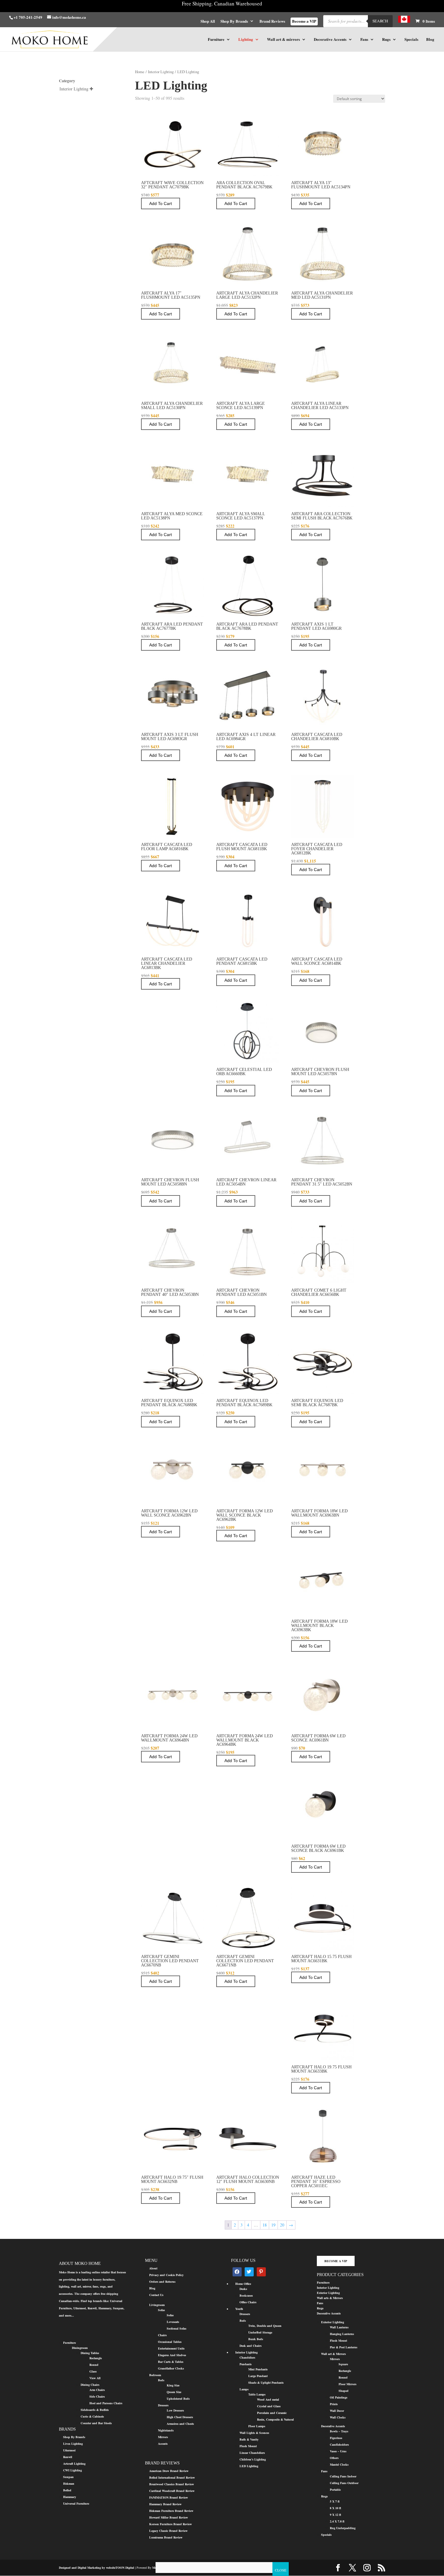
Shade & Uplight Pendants (266, 2382)
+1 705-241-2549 (28, 17)
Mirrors (163, 2437)
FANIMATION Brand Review (169, 2497)
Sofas (161, 2310)
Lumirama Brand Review (166, 2537)
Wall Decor (337, 2411)
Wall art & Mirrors (333, 2354)
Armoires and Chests (180, 2424)
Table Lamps (257, 2394)
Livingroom (157, 2305)
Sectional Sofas (177, 2328)
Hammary (70, 2497)
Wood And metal (268, 2399)
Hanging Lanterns (342, 2334)
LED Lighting (249, 2466)
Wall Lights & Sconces (254, 2433)
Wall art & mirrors (283, 40)
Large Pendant (258, 2376)
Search (380, 21)
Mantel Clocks (339, 2464)
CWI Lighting (72, 2470)
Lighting (246, 40)
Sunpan (68, 2477)
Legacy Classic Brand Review (168, 2531)
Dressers (163, 2405)
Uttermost (69, 2450)
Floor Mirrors (347, 2384)
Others (334, 2458)
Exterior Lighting (328, 2293)
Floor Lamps (257, 2426)
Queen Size (174, 2392)
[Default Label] (249, 2272)
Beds (161, 2380)
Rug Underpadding (343, 2528)
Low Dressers (175, 2410)
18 (265, 2225)
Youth (239, 2309)
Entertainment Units (171, 2348)
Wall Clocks (338, 2417)
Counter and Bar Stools (96, 2423)
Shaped (344, 2391)
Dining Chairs (90, 2385)
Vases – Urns (338, 2451)
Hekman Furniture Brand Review (171, 2511)
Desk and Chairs (251, 2346)
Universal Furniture (76, 2503)
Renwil (68, 2457)
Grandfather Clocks (171, 2368)
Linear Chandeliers (252, 2453)
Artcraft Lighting (74, 2464)
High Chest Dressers (180, 2417)
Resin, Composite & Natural (275, 2419)
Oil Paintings (339, 2397)
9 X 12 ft (335, 2515)
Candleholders (339, 2444)
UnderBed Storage (260, 2332)
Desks (243, 2289)
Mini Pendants (258, 2369)
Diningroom (80, 2348)
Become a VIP (304, 21)
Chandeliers (247, 2357)
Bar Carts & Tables (171, 2362)
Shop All (208, 21)
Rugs (386, 40)
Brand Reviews (272, 21)
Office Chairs (248, 2302)
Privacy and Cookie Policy (166, 2275)
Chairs (162, 2335)
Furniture (216, 40)
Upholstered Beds (178, 2399)
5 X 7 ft (335, 2501)
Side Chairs (97, 2396)
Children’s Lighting (253, 2459)
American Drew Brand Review (169, 2471)
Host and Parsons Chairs (106, 2403)
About (153, 2268)
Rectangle (96, 2358)
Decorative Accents (330, 40)
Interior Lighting (161, 72)
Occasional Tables (170, 2342)
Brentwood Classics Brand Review (172, 2484)
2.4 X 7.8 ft (337, 2521)
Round (94, 2365)
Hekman (69, 2483)
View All (95, 2378)
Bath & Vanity (249, 2439)
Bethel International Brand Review (172, 2477)
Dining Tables (90, 2353)
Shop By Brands (234, 21)
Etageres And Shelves (172, 2355)
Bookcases (246, 2295)
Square (343, 2364)
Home (140, 72)
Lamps (244, 2389)
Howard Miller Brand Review (169, 2517)
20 (282, 2225)
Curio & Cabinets (92, 2416)
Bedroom (155, 2375)
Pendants (246, 2364)
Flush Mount (248, 2446)
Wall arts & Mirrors (330, 2298)
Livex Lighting (73, 2444)
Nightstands (166, 2430)
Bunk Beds (256, 2339)
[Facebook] (237, 2272)
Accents (163, 2444)
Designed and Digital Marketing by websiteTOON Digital (97, 2568)
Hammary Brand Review (165, 2504)
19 (273, 2225)
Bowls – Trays (339, 2431)
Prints (334, 2404)
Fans (364, 40)
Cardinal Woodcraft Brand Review (172, 2491)
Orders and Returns (162, 2282)
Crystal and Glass (269, 2406)
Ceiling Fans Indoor (343, 2476)
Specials (411, 40)
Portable (335, 2490)
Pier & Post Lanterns (344, 2347)
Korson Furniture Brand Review (171, 2524)
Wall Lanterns (339, 2327)
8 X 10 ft (335, 2508)
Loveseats (173, 2322)
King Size (173, 2385)
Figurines (336, 2438)
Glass (93, 2371)
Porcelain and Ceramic (272, 2413)
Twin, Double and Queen (265, 2326)
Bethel (67, 2490)
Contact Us (156, 2295)
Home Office (243, 2284)
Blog (430, 40)
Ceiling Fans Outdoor (344, 2483)
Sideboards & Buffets (95, 2410)
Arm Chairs (97, 2390)
